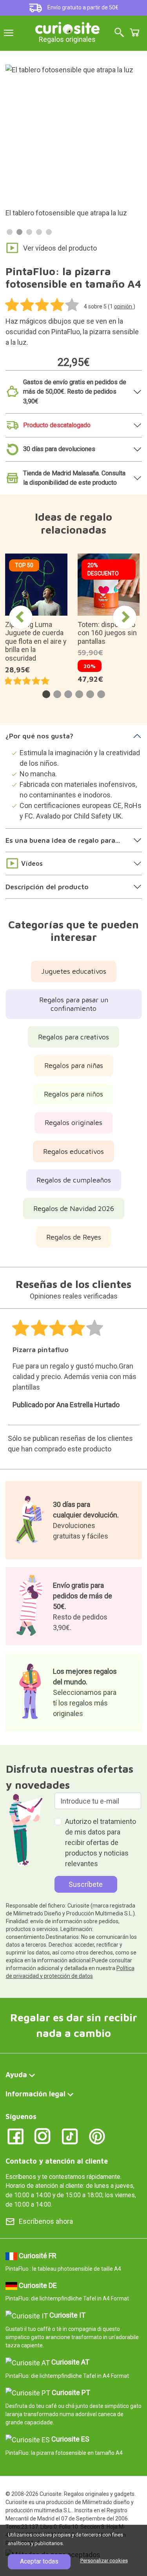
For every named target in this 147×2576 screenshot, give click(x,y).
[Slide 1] (10, 232)
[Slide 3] (29, 232)
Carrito (134, 32)
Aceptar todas (39, 2561)
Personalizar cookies (104, 2561)
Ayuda (16, 2075)
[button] (46, 694)
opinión (124, 306)
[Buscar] (119, 33)
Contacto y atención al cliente (57, 2161)
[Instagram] (43, 2136)
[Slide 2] (19, 232)
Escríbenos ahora (46, 2221)
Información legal (35, 2094)
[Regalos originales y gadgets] (67, 27)
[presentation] (21, 617)
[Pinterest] (97, 2136)
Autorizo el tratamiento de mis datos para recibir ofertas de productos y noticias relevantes (101, 1842)
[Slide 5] (49, 232)
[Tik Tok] (70, 2136)
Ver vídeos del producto (60, 248)
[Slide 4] (39, 232)
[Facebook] (15, 2136)
